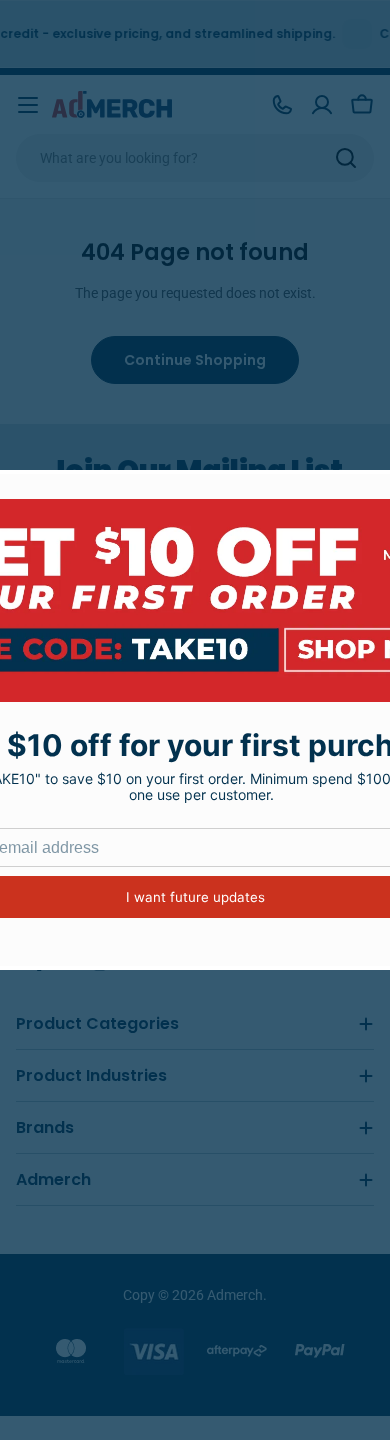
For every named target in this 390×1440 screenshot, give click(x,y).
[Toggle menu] (28, 105)
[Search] (346, 158)
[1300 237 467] (282, 105)
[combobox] (195, 158)
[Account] (322, 105)
